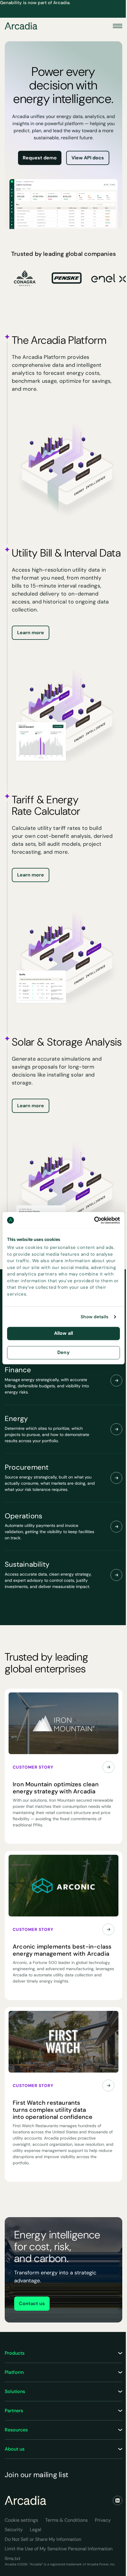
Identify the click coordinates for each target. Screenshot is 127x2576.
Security (14, 2530)
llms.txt (13, 2558)
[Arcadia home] (25, 2500)
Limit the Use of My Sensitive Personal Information (59, 2549)
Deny (63, 1352)
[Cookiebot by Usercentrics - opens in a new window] (94, 1220)
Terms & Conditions (66, 2520)
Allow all (63, 1333)
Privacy (103, 2520)
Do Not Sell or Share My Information (43, 2539)
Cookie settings (21, 2520)
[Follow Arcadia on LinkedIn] (118, 2500)
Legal (36, 2530)
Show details (95, 1317)
